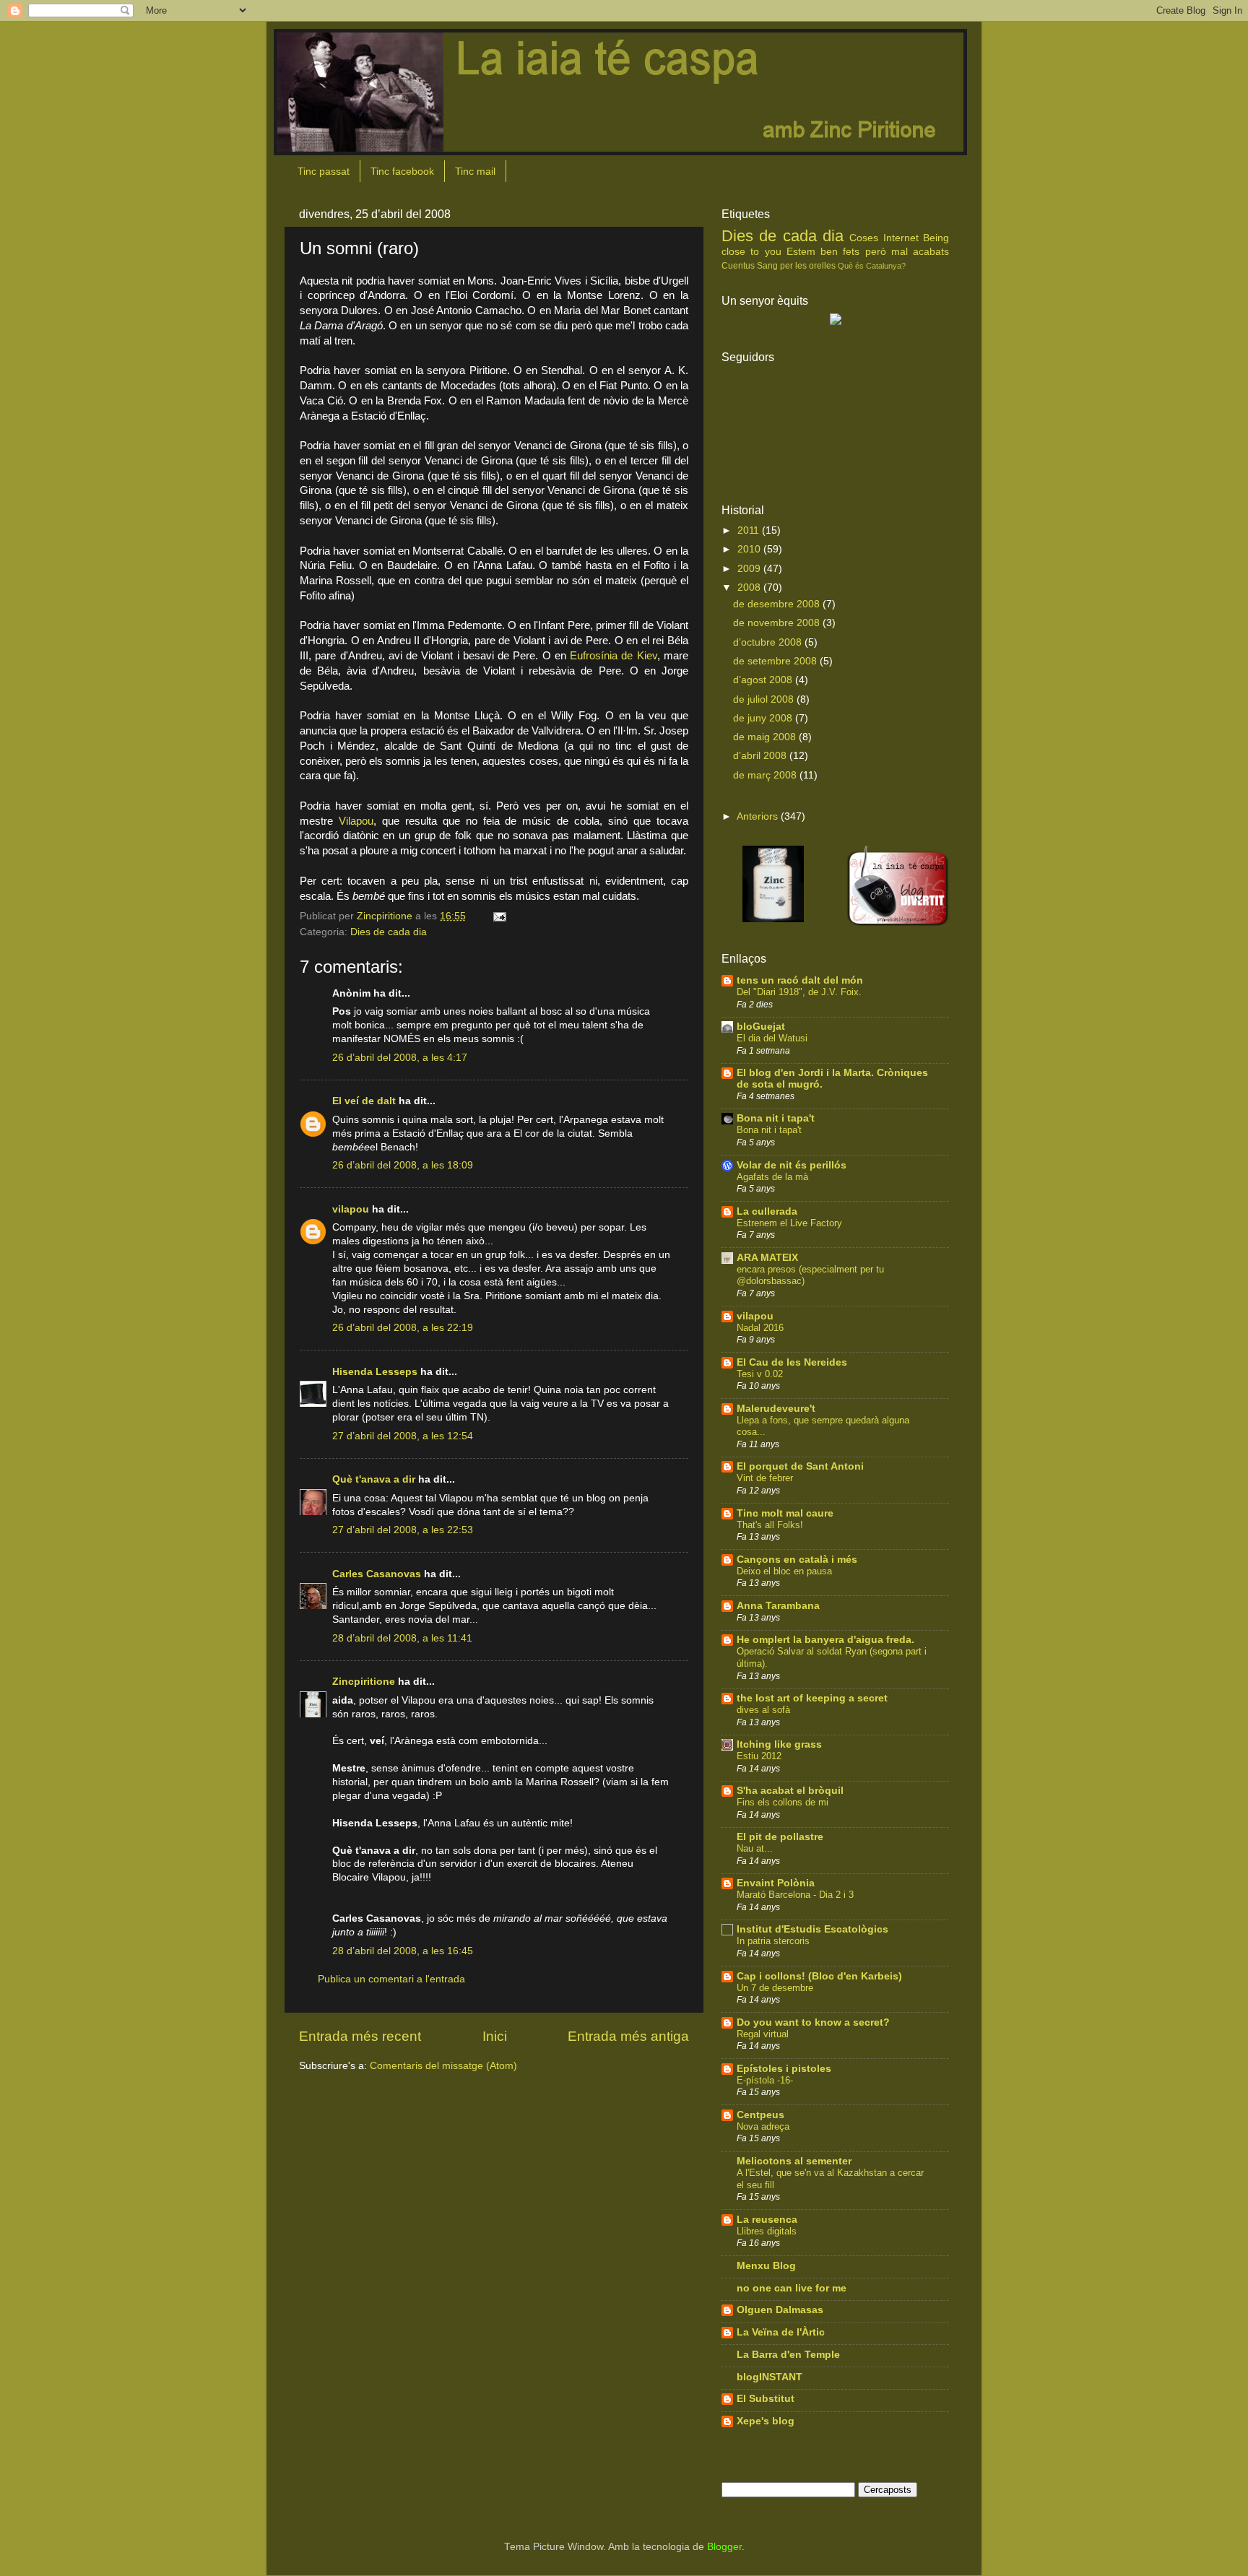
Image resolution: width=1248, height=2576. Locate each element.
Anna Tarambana (778, 1606)
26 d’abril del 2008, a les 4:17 (400, 1058)
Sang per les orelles (796, 266)
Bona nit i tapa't (776, 1118)
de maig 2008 (766, 737)
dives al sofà (763, 1710)
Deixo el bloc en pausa (784, 1571)
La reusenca (767, 2220)
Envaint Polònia (776, 1883)
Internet (901, 238)
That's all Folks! (770, 1525)
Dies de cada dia (389, 932)
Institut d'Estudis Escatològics (812, 1929)
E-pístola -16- (765, 2080)
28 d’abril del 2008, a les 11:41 (402, 1638)
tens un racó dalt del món (800, 980)
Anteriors (757, 816)
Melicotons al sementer (794, 2161)
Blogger (724, 2547)
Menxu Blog (766, 2266)
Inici (495, 2036)
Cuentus (738, 266)
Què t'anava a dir (374, 1479)
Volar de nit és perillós (792, 1165)
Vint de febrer (765, 1478)
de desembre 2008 (778, 604)
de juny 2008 (764, 718)
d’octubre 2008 (769, 642)
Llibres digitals (767, 2231)
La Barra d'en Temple (788, 2355)
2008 (750, 587)
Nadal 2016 (760, 1328)
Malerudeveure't (776, 1409)
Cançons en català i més (797, 1560)
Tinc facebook (402, 171)
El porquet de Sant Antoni (800, 1466)
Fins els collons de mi (783, 1802)
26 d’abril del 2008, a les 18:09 (403, 1165)
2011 (750, 530)
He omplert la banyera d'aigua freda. (825, 1640)
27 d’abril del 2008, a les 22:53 (403, 1530)
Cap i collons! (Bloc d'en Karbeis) (819, 1976)
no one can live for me (792, 2288)
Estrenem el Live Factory (789, 1223)
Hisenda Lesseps (375, 1372)
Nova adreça (763, 2126)
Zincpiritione (364, 1682)
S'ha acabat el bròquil (790, 1791)
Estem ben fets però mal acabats (868, 252)
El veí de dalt (364, 1101)
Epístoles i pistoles (784, 2069)
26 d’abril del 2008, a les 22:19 (403, 1328)
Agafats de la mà (772, 1177)
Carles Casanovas (377, 1574)
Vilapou (356, 821)
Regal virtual (763, 2034)
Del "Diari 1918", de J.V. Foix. (799, 992)
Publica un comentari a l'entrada (391, 1979)
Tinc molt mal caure (785, 1513)
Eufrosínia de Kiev (614, 656)
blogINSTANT (770, 2377)
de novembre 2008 (778, 623)
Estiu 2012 (759, 1756)
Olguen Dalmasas (780, 2310)
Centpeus (760, 2115)
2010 (750, 549)
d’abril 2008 (761, 756)
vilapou (351, 1209)
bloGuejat (761, 1027)
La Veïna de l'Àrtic (781, 2332)
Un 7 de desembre (775, 1988)
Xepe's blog (766, 2421)
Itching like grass (779, 1744)
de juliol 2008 (765, 699)
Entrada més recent (360, 2036)
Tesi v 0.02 (760, 1374)
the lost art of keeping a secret (812, 1698)
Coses (864, 238)
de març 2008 (766, 775)
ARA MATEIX (767, 1258)
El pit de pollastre (780, 1837)
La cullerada (767, 1211)
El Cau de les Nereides (792, 1362)
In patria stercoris (773, 1941)
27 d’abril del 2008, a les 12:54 (403, 1436)
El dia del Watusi (772, 1038)
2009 (750, 569)
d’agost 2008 (764, 680)
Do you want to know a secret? (813, 2022)
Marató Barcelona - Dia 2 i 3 (795, 1895)
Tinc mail (475, 171)
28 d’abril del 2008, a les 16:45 (403, 1951)
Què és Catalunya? (872, 266)
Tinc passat (324, 171)
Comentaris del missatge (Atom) (443, 2066)
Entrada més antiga (628, 2036)
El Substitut (766, 2399)
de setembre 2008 (776, 661)
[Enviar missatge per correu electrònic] (499, 916)
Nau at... (755, 1848)
